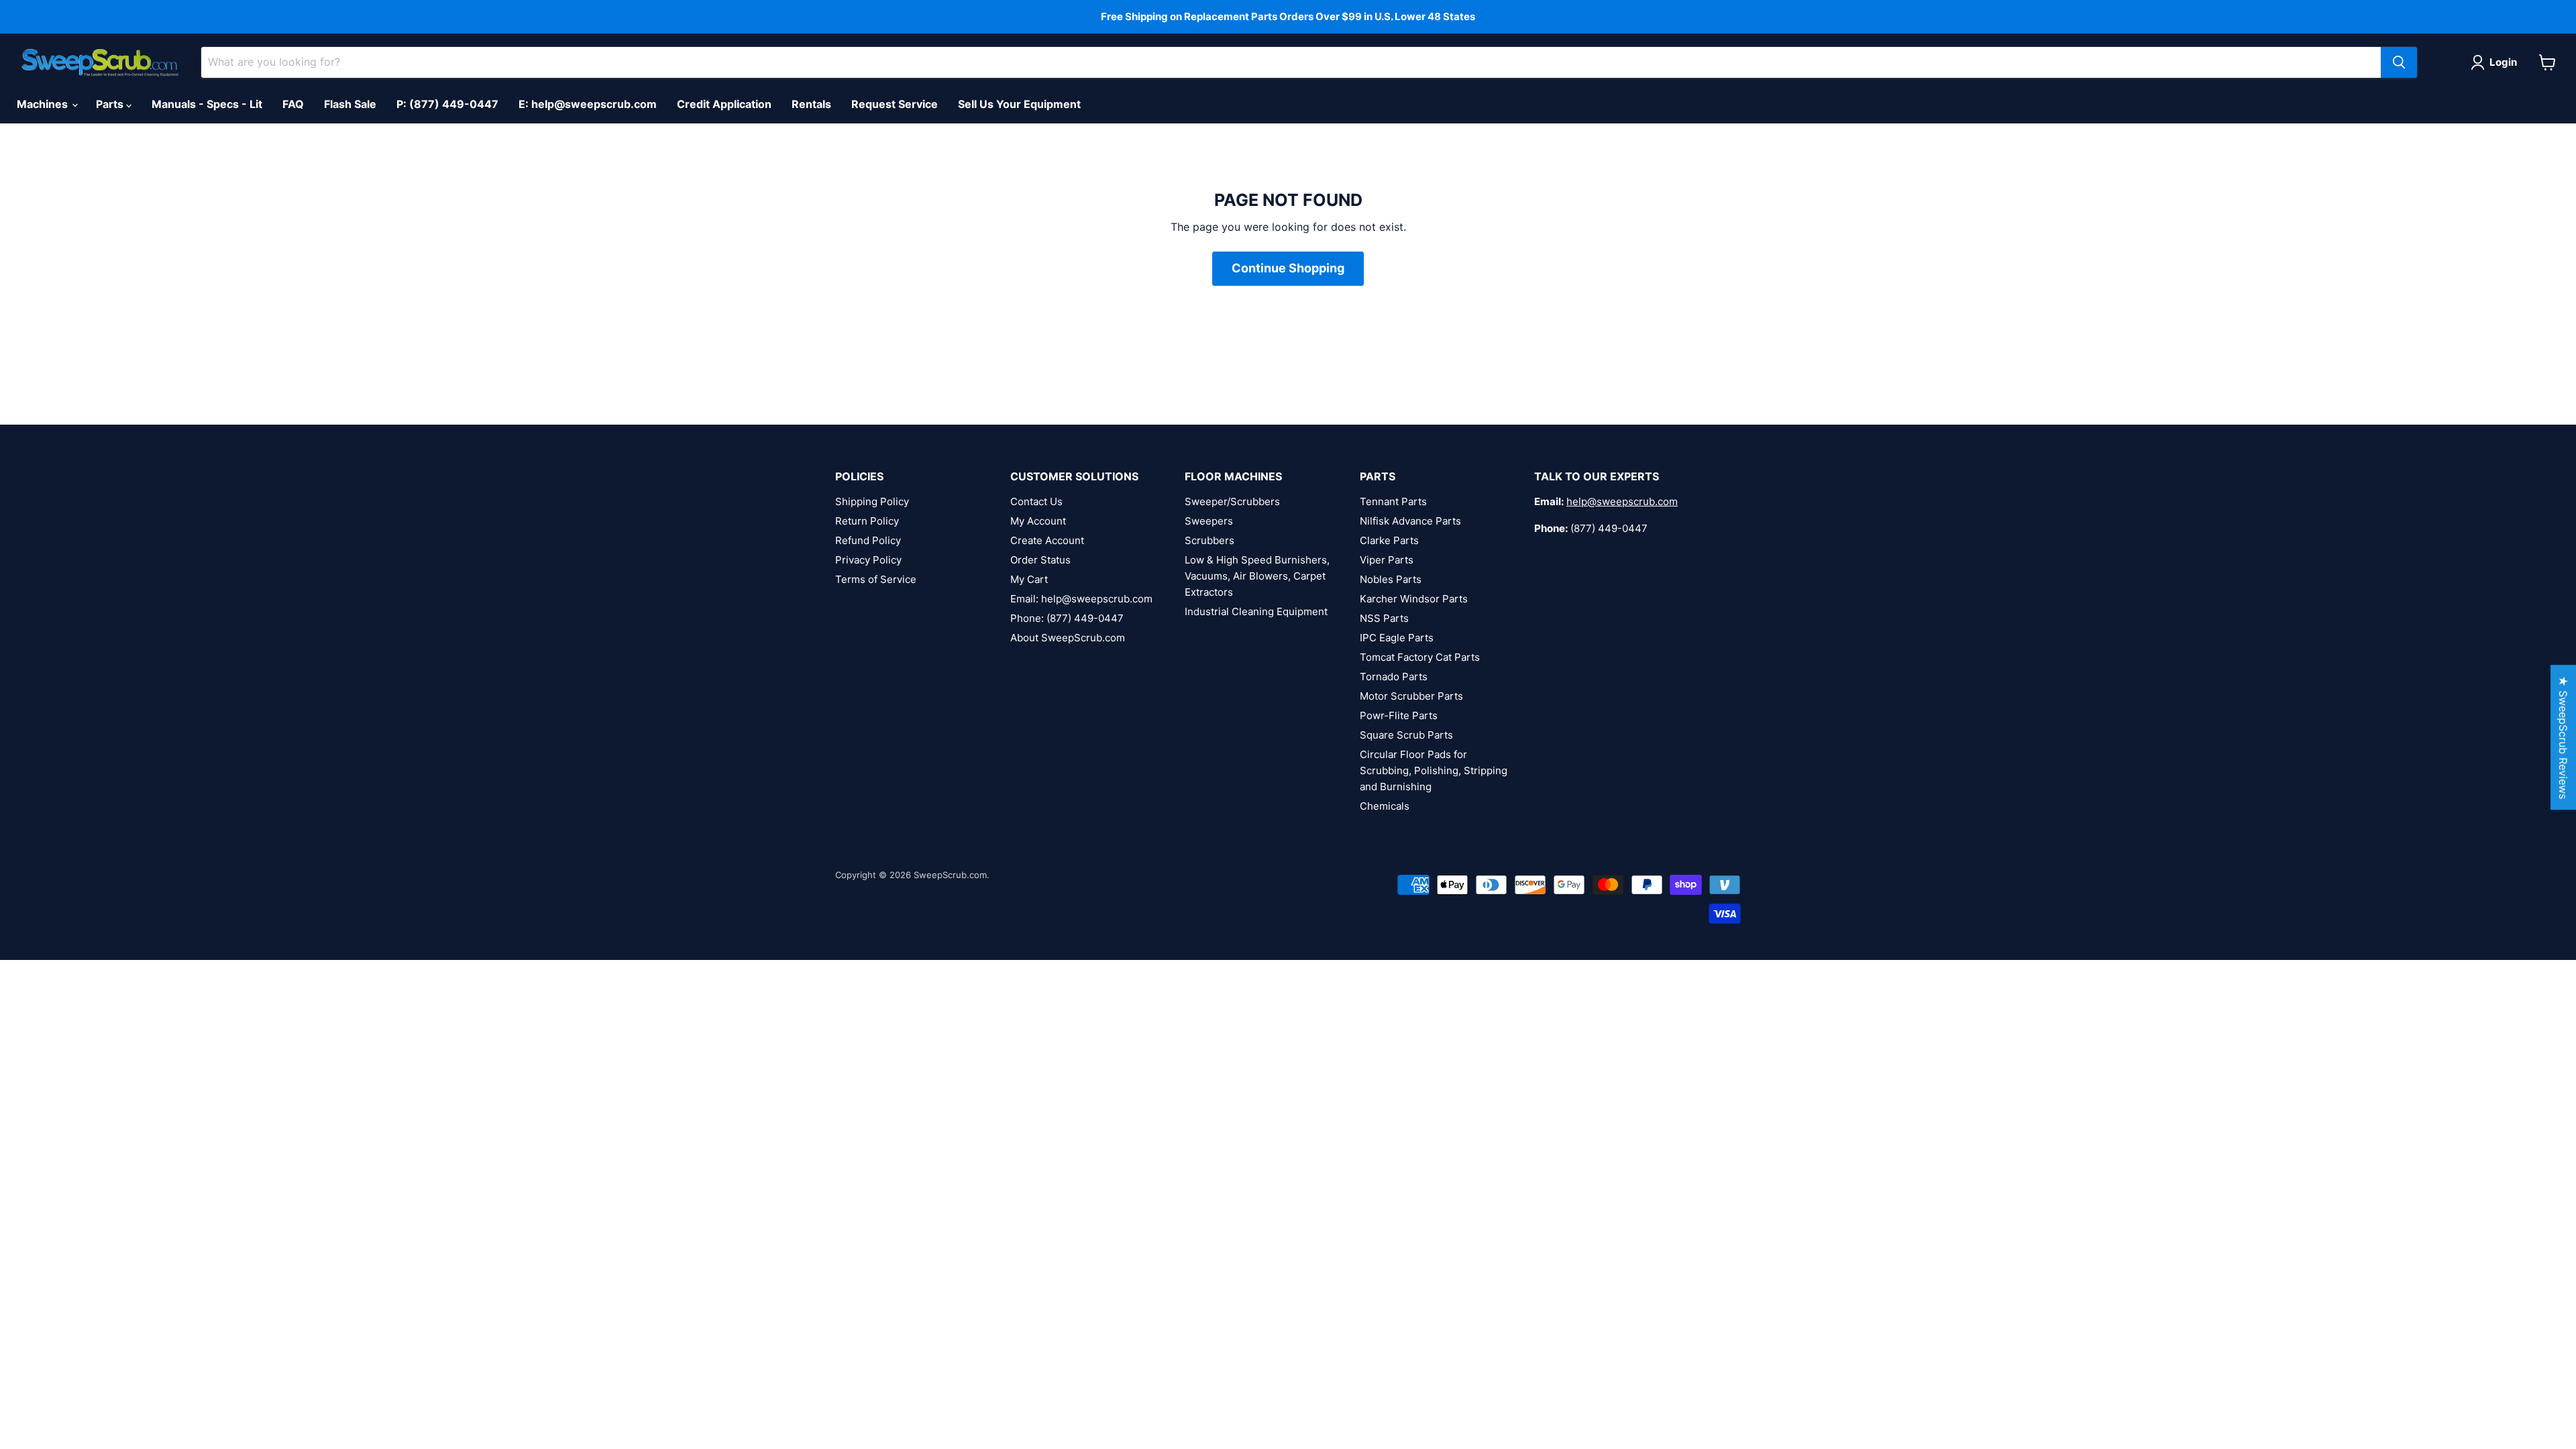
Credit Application (724, 104)
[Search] (2399, 62)
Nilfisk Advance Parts (1410, 521)
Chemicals (1385, 806)
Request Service (895, 104)
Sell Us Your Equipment (1019, 104)
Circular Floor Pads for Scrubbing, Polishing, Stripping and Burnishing (1434, 770)
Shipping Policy (872, 501)
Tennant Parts (1393, 501)
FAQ (293, 104)
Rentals (811, 104)
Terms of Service (876, 579)
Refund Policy (868, 540)
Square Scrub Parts (1406, 735)
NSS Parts (1384, 618)
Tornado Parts (1394, 677)
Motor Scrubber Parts (1411, 696)
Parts (111, 104)
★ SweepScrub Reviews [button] (2563, 737)
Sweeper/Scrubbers (1232, 501)
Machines (44, 104)
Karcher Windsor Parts (1414, 599)
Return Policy (867, 521)
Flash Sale (350, 104)
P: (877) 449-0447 (447, 104)
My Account (1038, 521)
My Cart (1029, 579)
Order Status (1040, 560)
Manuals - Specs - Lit (207, 104)
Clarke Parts (1389, 540)
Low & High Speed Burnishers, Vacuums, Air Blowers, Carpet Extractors (1257, 576)
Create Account (1047, 540)
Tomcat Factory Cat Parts (1420, 657)
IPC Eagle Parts (1397, 638)
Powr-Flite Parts (1399, 715)
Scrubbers (1210, 540)
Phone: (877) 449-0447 (1067, 618)
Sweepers (1209, 521)
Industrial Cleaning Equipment (1256, 611)
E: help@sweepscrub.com (588, 104)
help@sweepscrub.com (1622, 501)
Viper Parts (1387, 560)
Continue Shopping (1288, 268)
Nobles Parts (1391, 579)
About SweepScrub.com (1068, 638)
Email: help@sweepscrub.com (1081, 599)
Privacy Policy (868, 560)
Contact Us (1036, 501)
